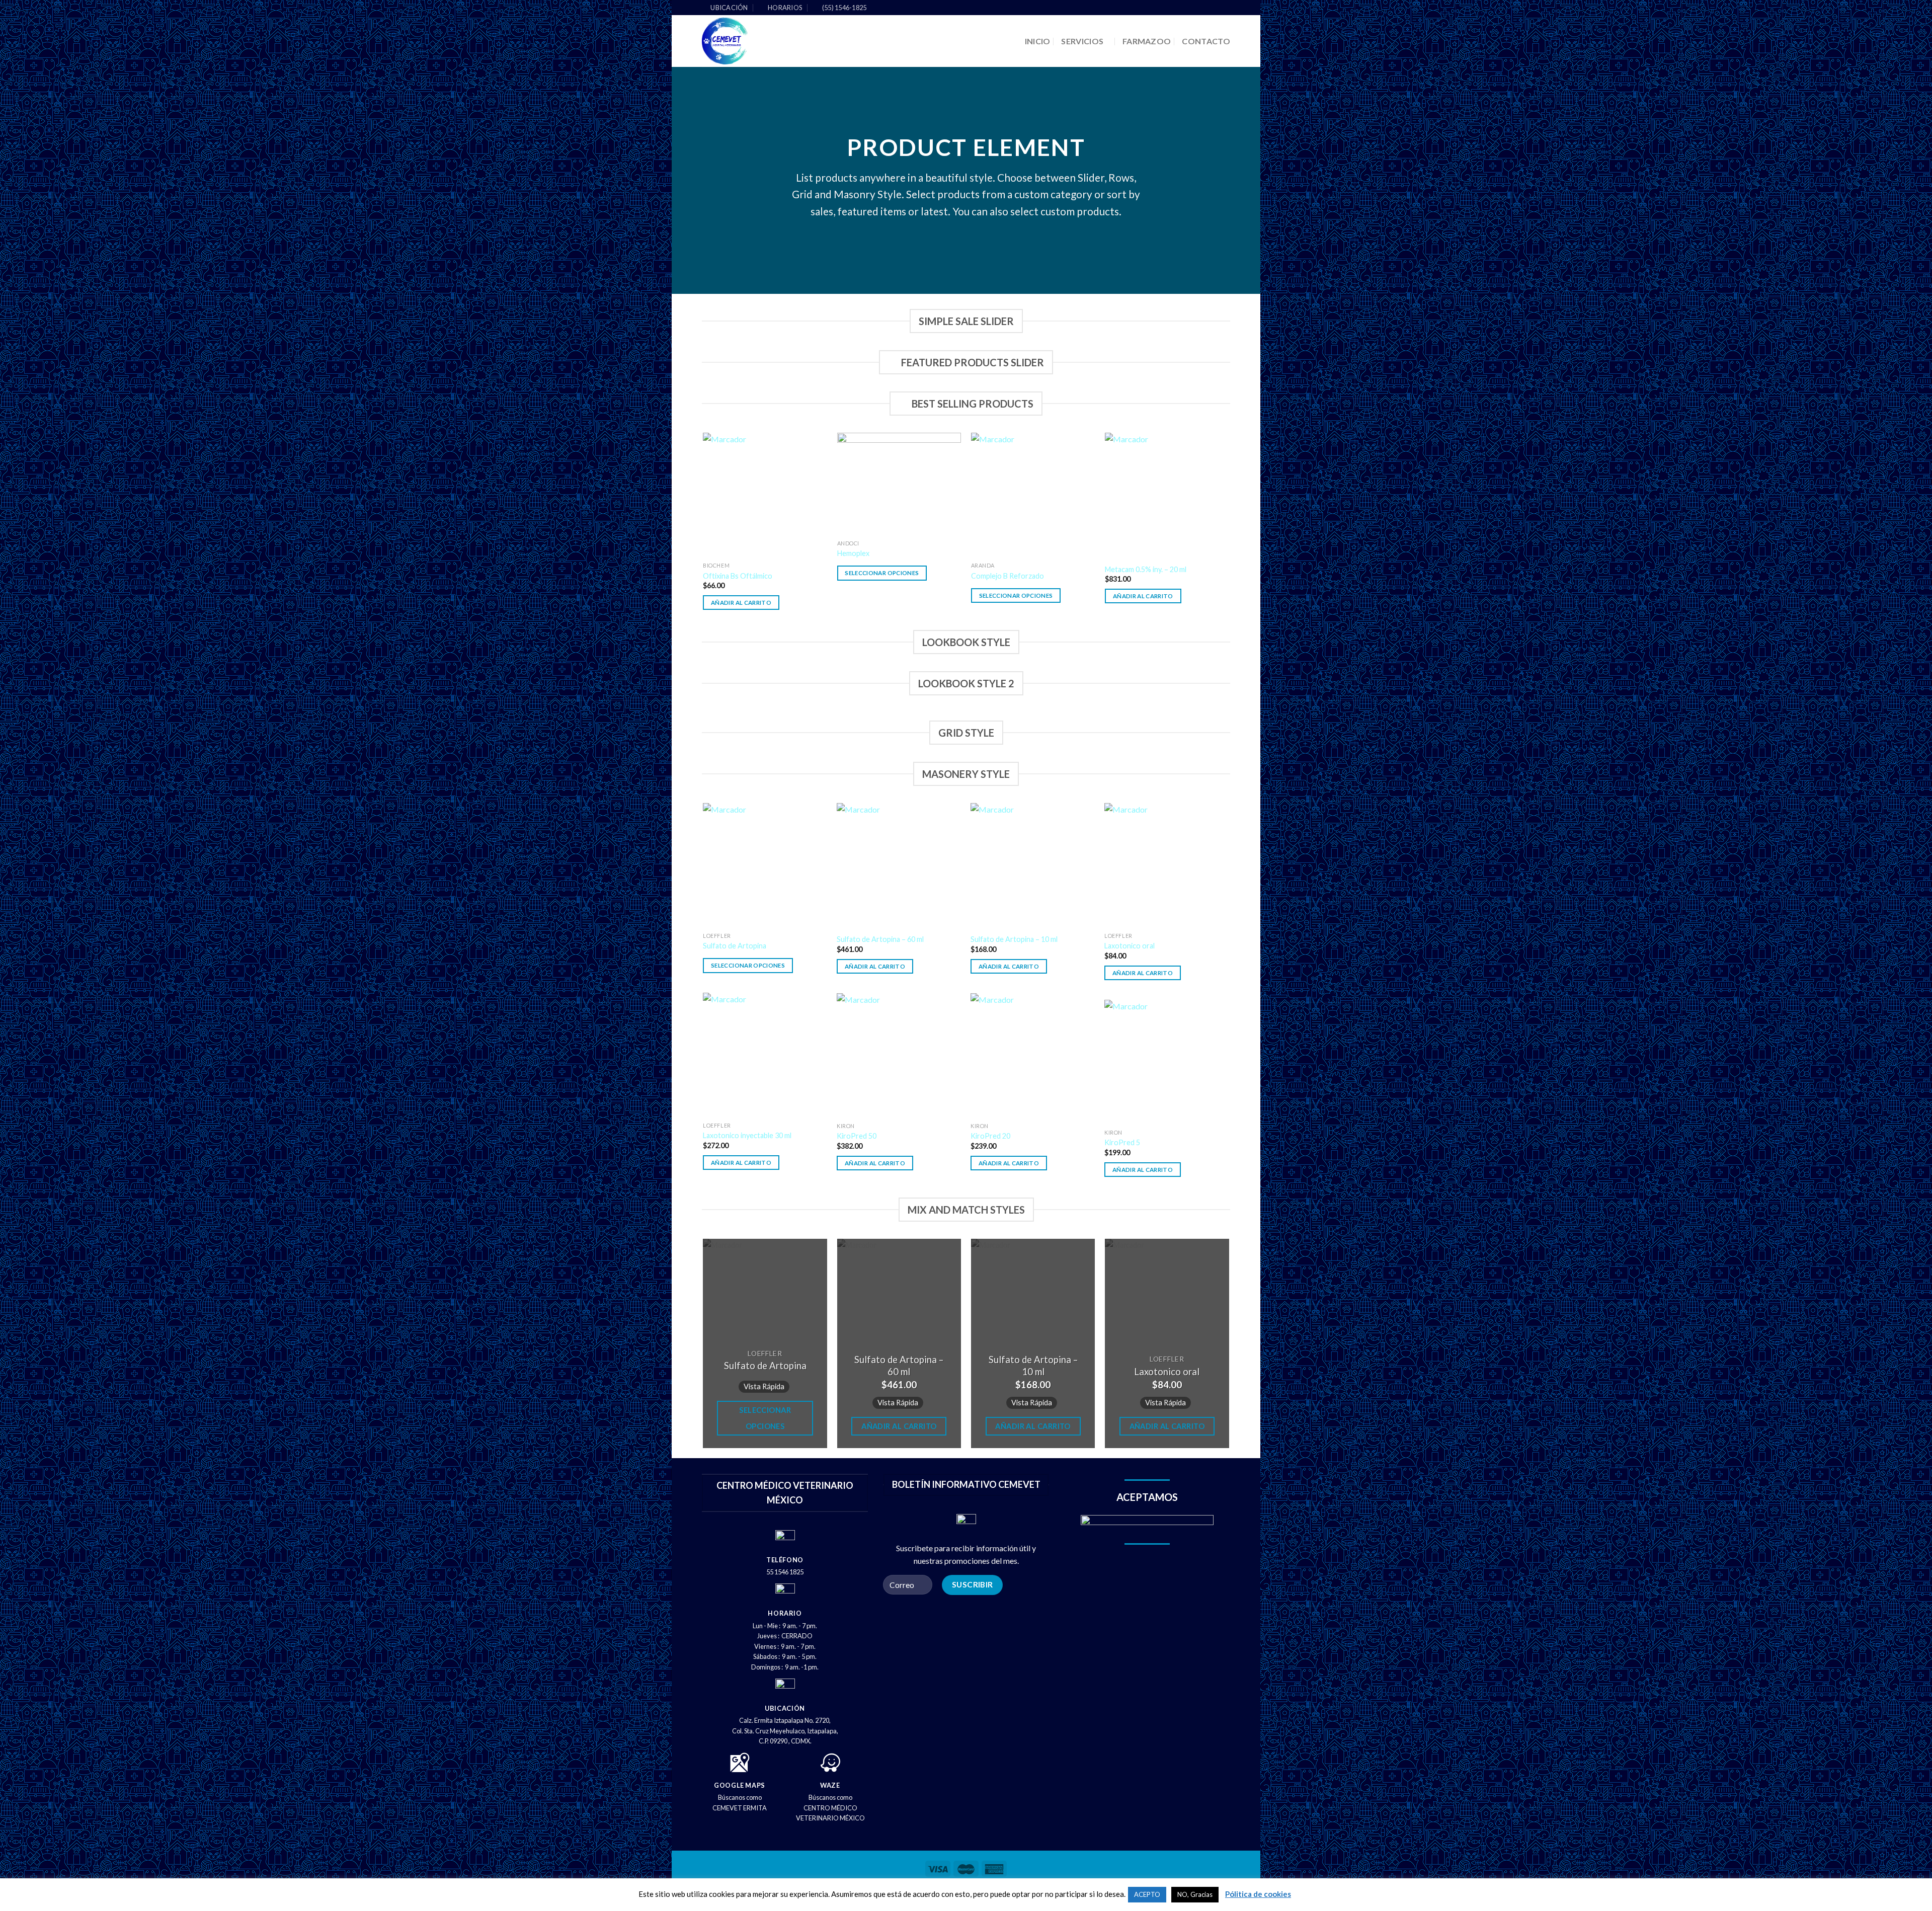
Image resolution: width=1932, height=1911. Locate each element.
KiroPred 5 (1122, 1142)
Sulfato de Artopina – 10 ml (1014, 939)
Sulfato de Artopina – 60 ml (880, 939)
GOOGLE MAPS (740, 1785)
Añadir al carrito (741, 603)
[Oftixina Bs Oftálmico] (765, 495)
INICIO (1038, 41)
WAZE (830, 1785)
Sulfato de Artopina (735, 946)
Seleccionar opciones (882, 573)
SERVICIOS (1082, 41)
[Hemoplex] (899, 484)
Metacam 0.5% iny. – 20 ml (1146, 569)
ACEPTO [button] (1147, 1894)
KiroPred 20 (990, 1136)
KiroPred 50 (857, 1136)
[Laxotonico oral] (1166, 865)
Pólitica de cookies (1258, 1894)
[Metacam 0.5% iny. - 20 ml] (1167, 495)
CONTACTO (1206, 41)
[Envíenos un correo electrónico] (1225, 8)
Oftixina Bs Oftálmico (738, 576)
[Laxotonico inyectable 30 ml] (765, 1055)
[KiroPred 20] (1033, 1055)
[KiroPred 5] (1166, 1062)
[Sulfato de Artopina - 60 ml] (899, 865)
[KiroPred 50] (899, 1055)
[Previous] (704, 530)
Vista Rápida (764, 1386)
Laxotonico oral (1130, 946)
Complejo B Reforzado (1008, 576)
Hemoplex (853, 553)
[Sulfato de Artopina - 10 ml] (1033, 865)
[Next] (1229, 530)
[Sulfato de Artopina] (765, 865)
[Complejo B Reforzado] (1033, 495)
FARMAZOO (1147, 41)
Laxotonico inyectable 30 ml (747, 1135)
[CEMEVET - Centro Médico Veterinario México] (763, 41)
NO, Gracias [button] (1195, 1894)
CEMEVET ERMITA (740, 1808)
